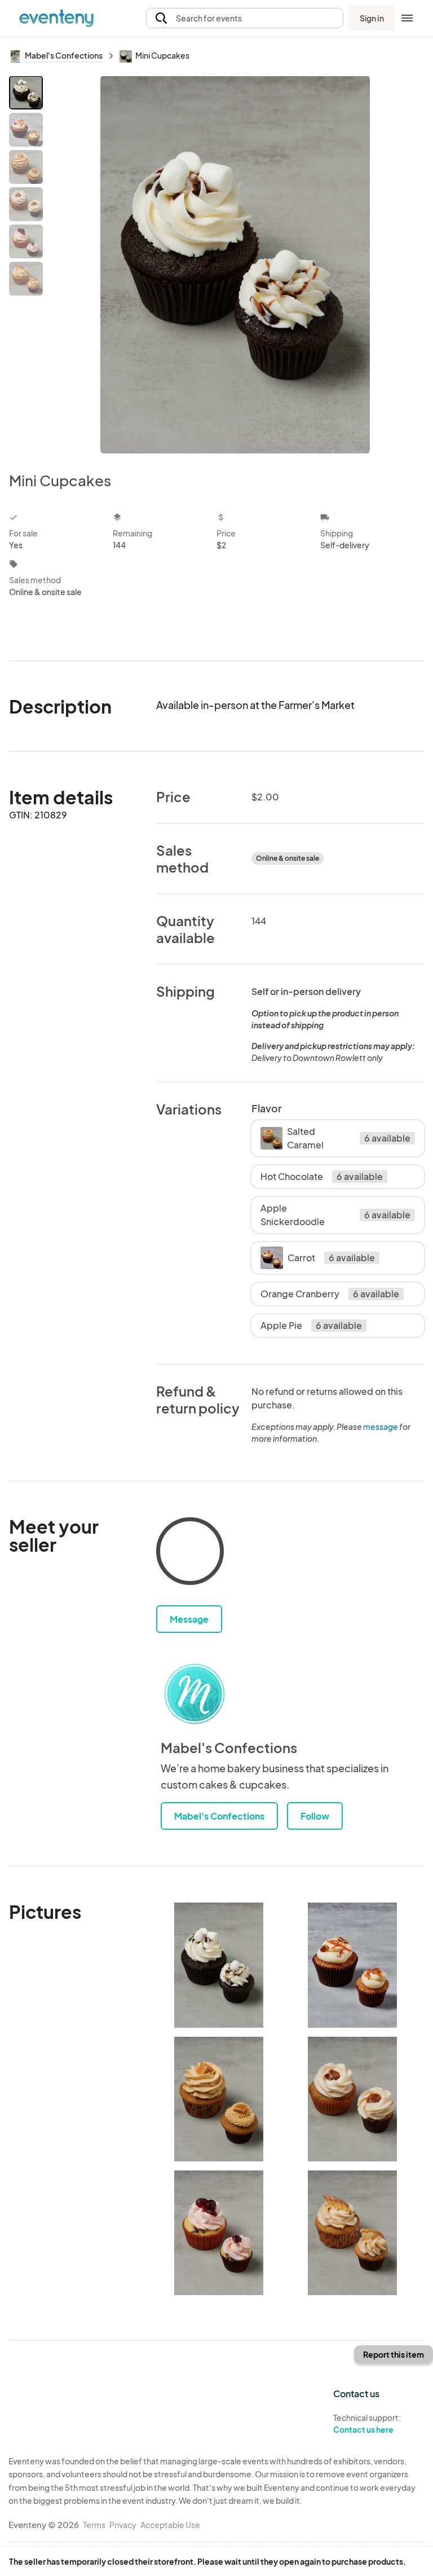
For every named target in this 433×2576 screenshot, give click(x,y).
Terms (94, 2525)
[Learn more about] (190, 1553)
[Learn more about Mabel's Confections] (195, 1694)
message (381, 1426)
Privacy (123, 2525)
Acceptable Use (170, 2525)
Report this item (394, 2354)
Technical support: (367, 2423)
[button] (245, 18)
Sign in (372, 18)
